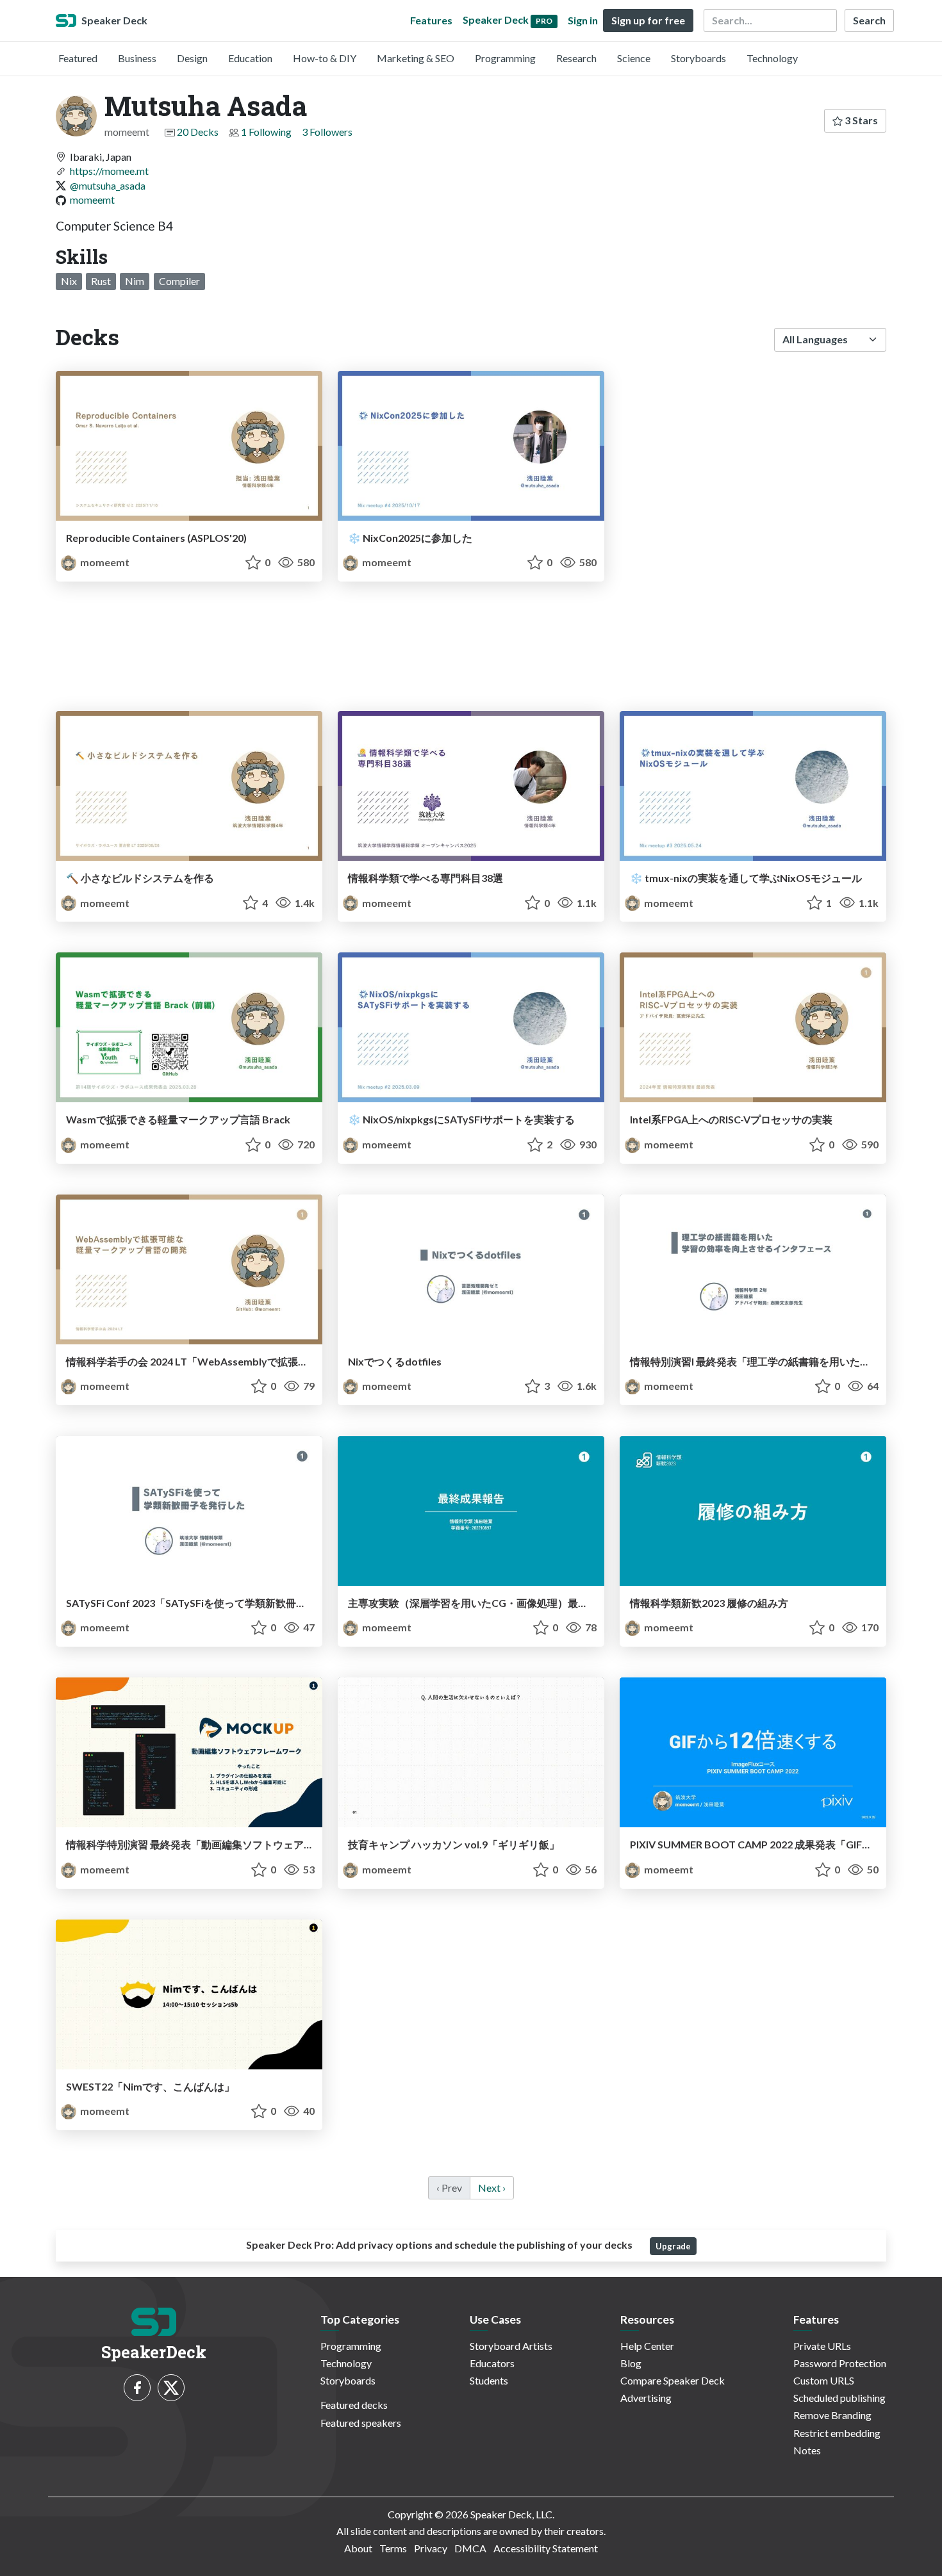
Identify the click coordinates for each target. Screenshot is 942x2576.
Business (137, 58)
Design (192, 58)
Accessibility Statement (546, 2548)
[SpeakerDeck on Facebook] (137, 2388)
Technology (772, 58)
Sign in (583, 20)
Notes (807, 2450)
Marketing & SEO (416, 58)
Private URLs (822, 2346)
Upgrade (673, 2246)
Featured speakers (361, 2423)
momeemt (92, 200)
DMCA (470, 2548)
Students (489, 2380)
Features (431, 20)
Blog (631, 2363)
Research (576, 58)
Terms (393, 2548)
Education (250, 58)
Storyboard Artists (511, 2346)
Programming (505, 58)
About (358, 2548)
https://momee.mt (109, 171)
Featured (78, 58)
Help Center (647, 2346)
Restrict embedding (837, 2433)
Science (634, 58)
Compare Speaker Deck (673, 2380)
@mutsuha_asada (108, 185)
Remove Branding (832, 2415)
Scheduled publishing (839, 2398)
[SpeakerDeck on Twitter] (171, 2388)
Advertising (646, 2398)
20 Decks (198, 132)
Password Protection (840, 2363)
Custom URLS (824, 2380)
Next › (492, 2188)
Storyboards (698, 58)
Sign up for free (648, 20)
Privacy (431, 2548)
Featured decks (354, 2405)
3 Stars (860, 120)
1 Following (266, 132)
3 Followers (327, 132)
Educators (492, 2363)
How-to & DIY (325, 58)
